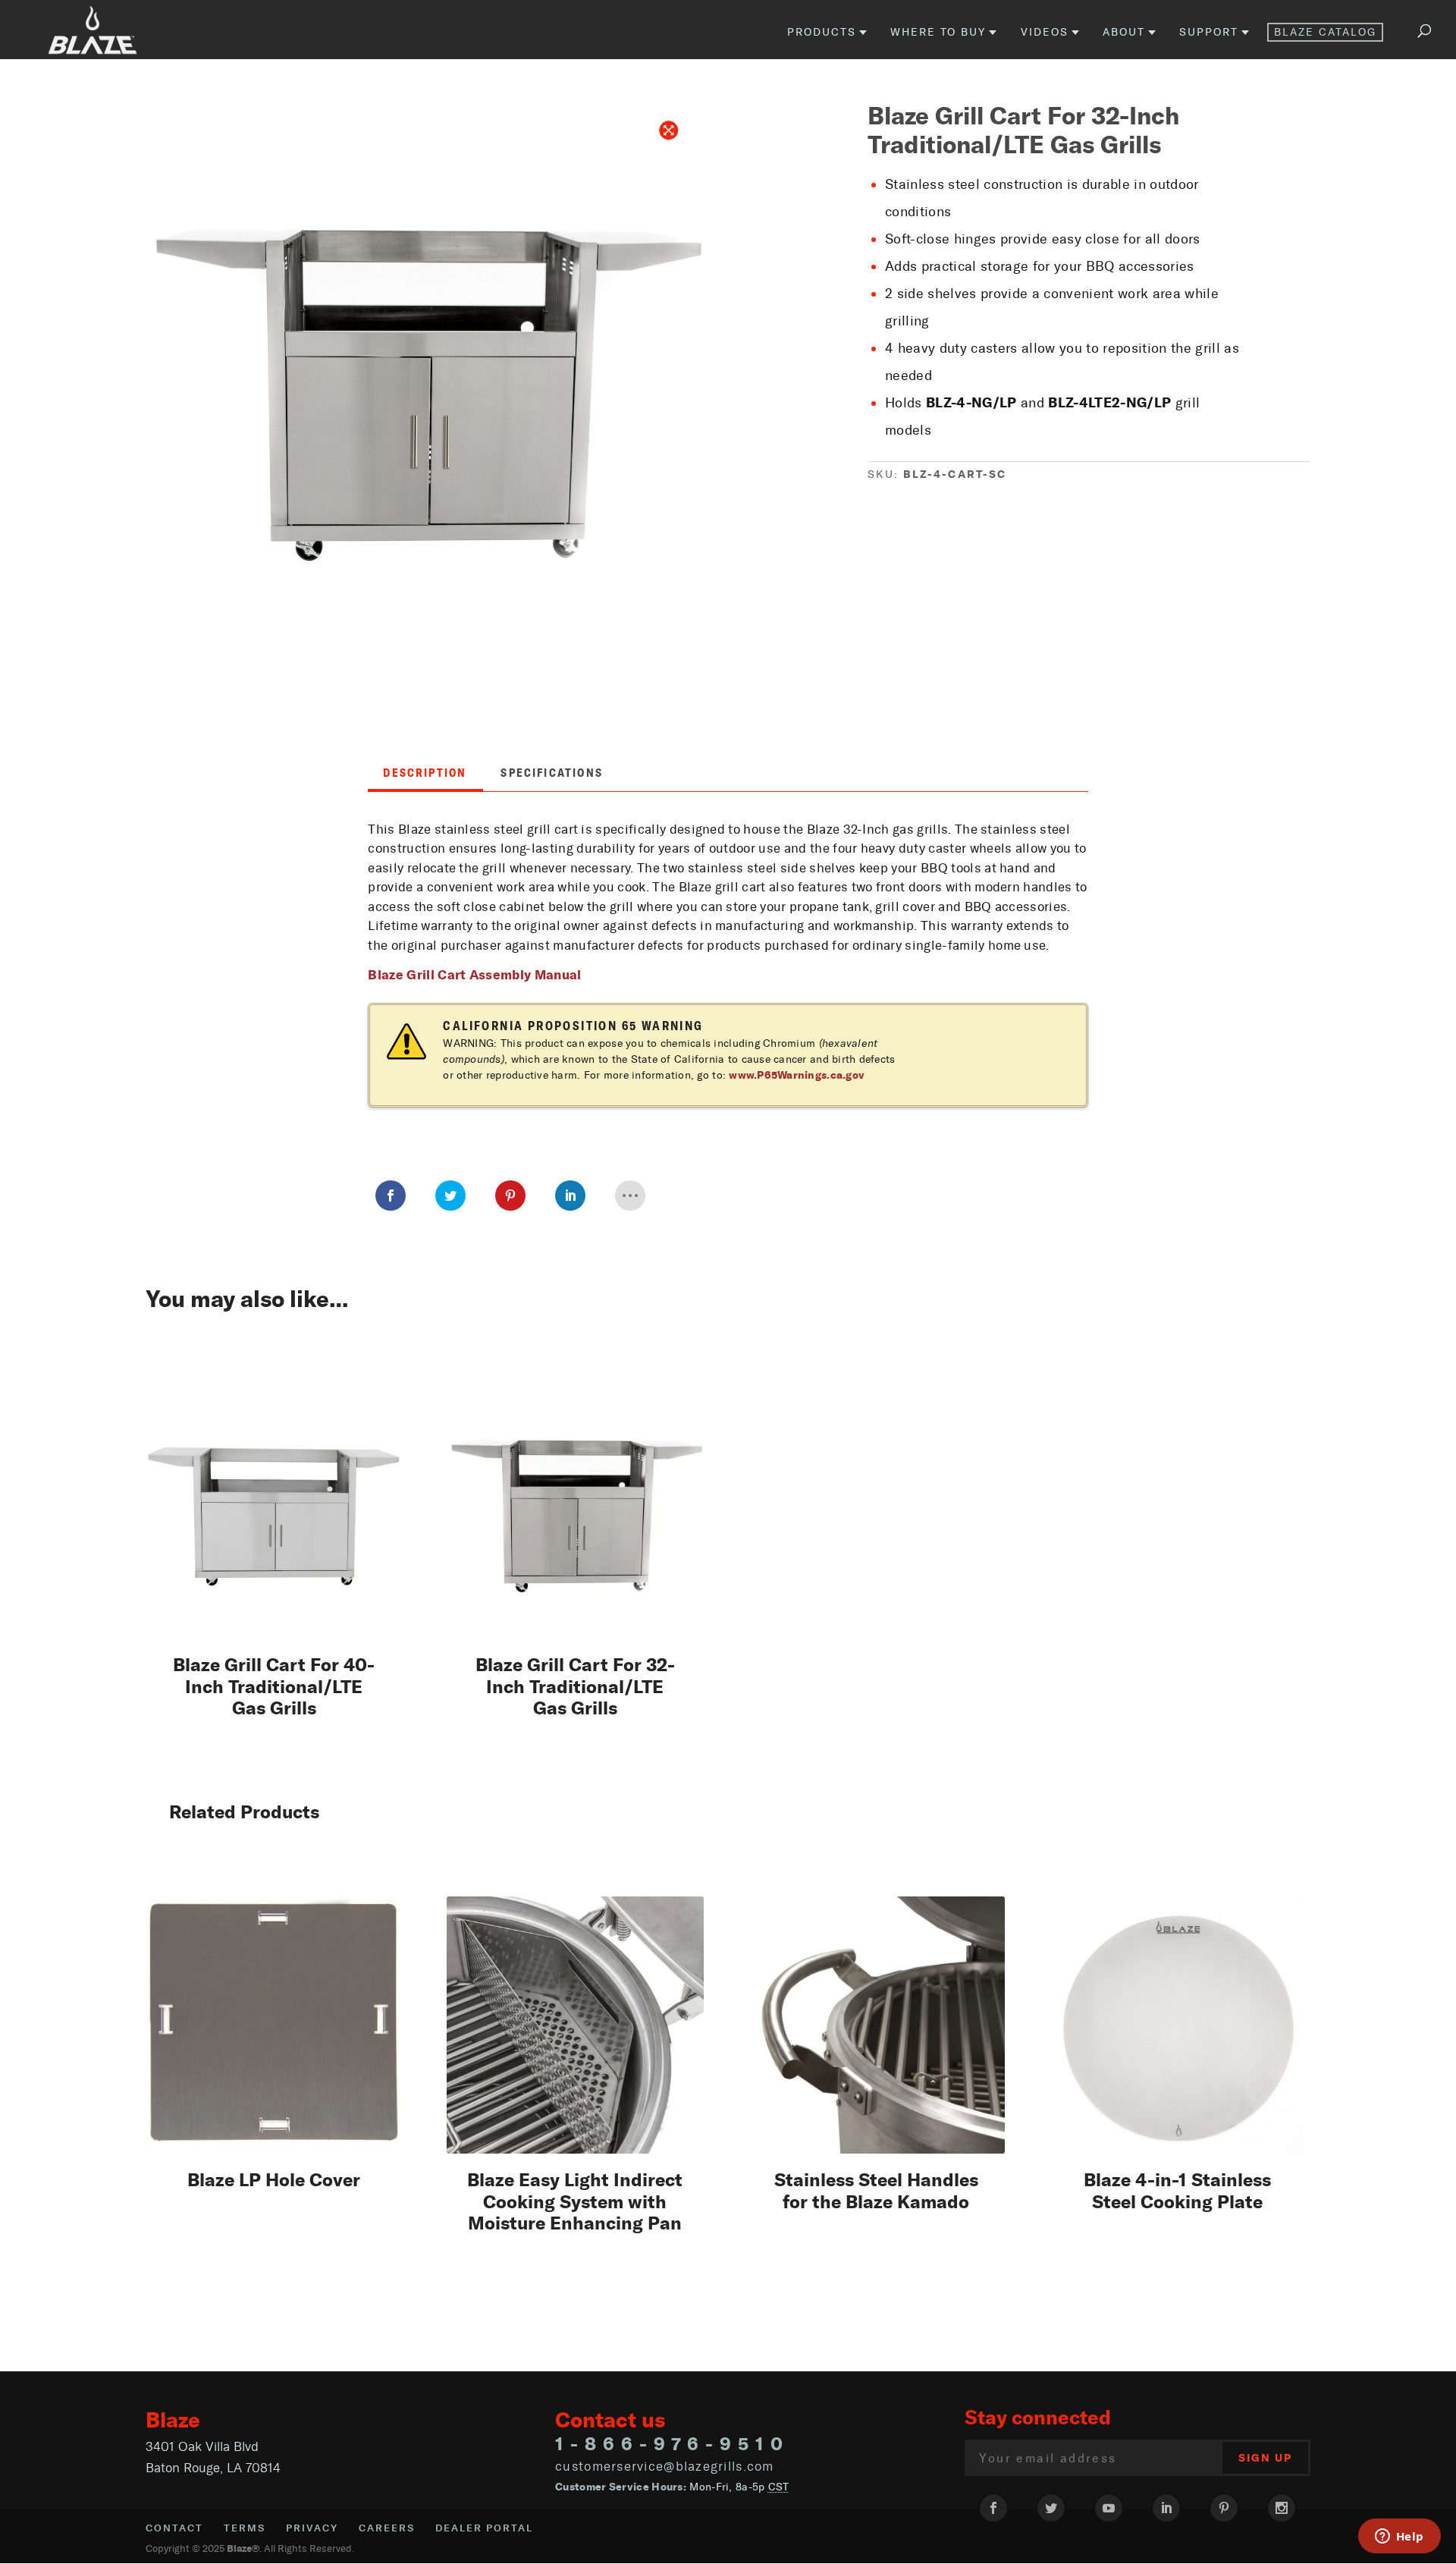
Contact (174, 2528)
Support (1209, 33)
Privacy (312, 2528)
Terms (245, 2528)
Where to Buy (938, 33)
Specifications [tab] (552, 773)
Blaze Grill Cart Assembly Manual (474, 974)
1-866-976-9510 (672, 2444)
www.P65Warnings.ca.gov (797, 1075)
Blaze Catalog (1325, 32)
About (1124, 33)
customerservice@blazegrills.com (665, 2466)
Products (822, 33)
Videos (1045, 33)
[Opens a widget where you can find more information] (1399, 2537)
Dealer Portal (484, 2528)
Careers (387, 2528)
